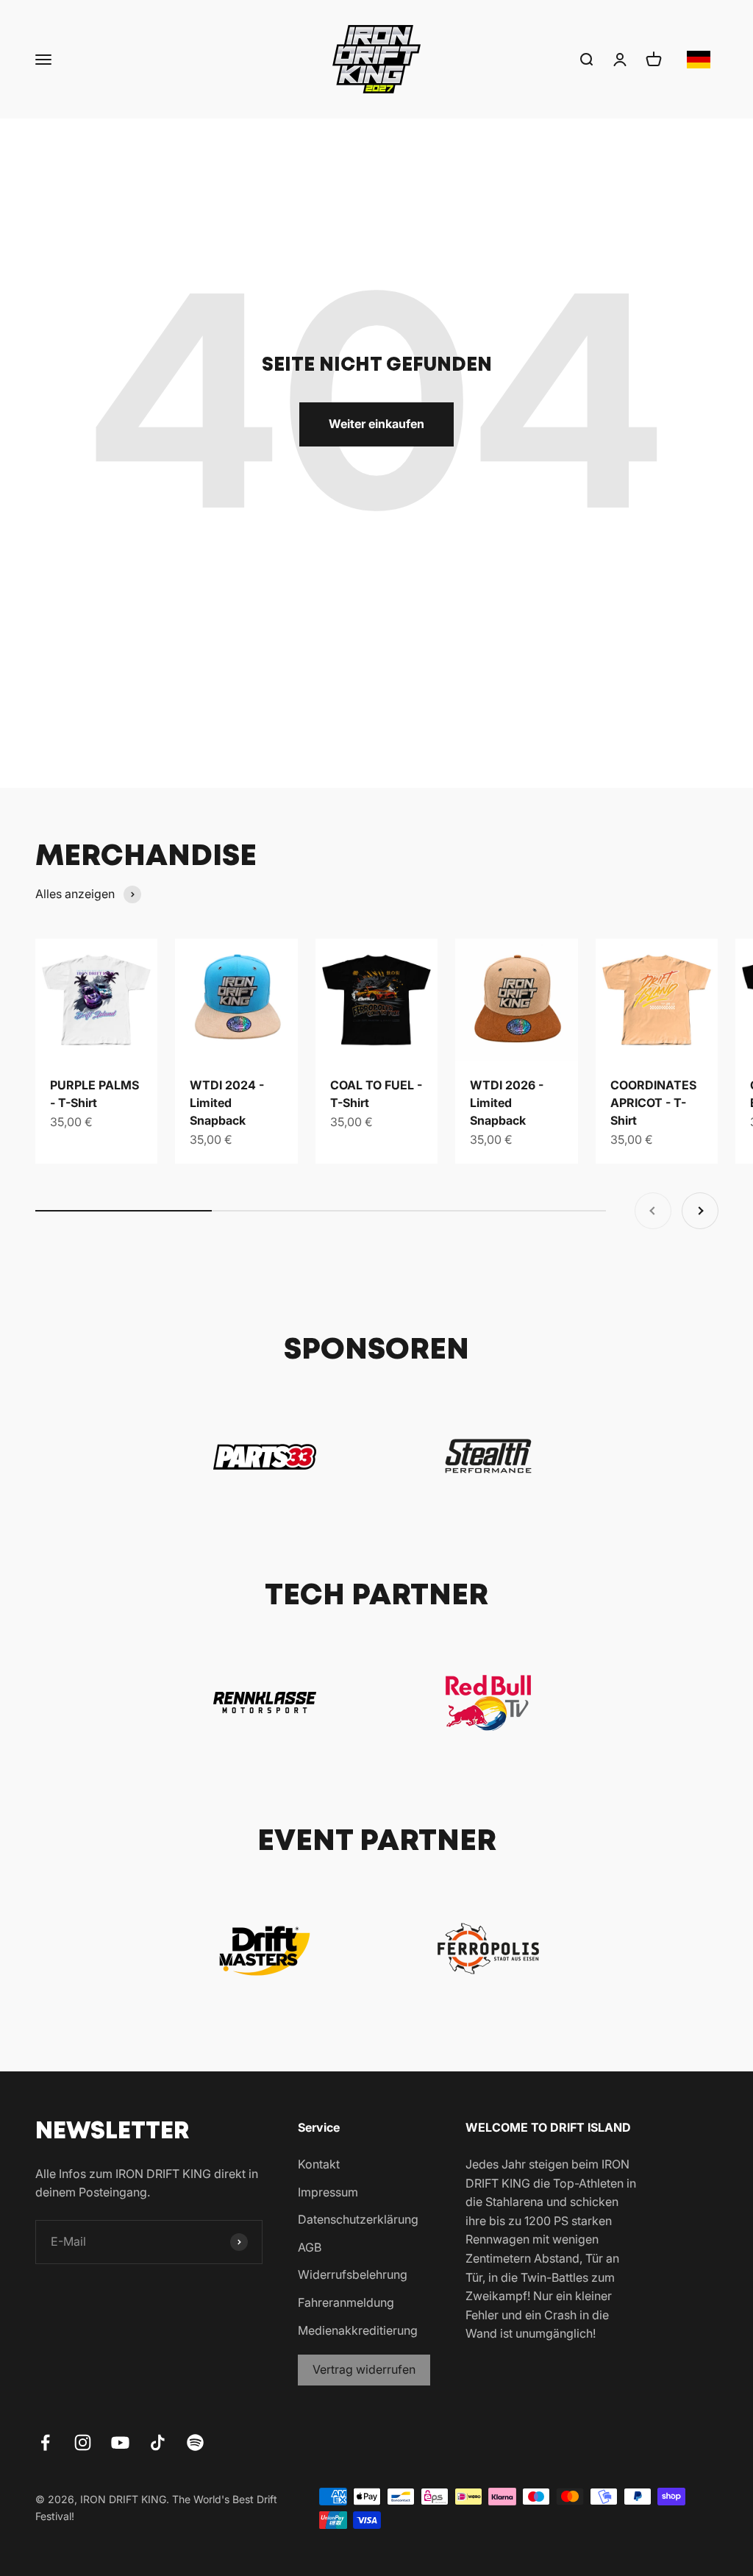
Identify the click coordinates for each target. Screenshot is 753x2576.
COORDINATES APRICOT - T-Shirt (653, 1103)
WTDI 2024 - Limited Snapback (227, 1103)
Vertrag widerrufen (364, 2369)
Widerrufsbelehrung (353, 2274)
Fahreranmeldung (346, 2302)
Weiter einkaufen (376, 424)
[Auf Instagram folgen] (83, 2442)
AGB (310, 2247)
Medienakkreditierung (358, 2330)
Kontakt (319, 2164)
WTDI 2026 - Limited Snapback (507, 1103)
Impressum (328, 2192)
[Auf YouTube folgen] (120, 2442)
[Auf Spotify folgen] (195, 2442)
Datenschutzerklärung (358, 2219)
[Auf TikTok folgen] (158, 2442)
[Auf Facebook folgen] (45, 2442)
